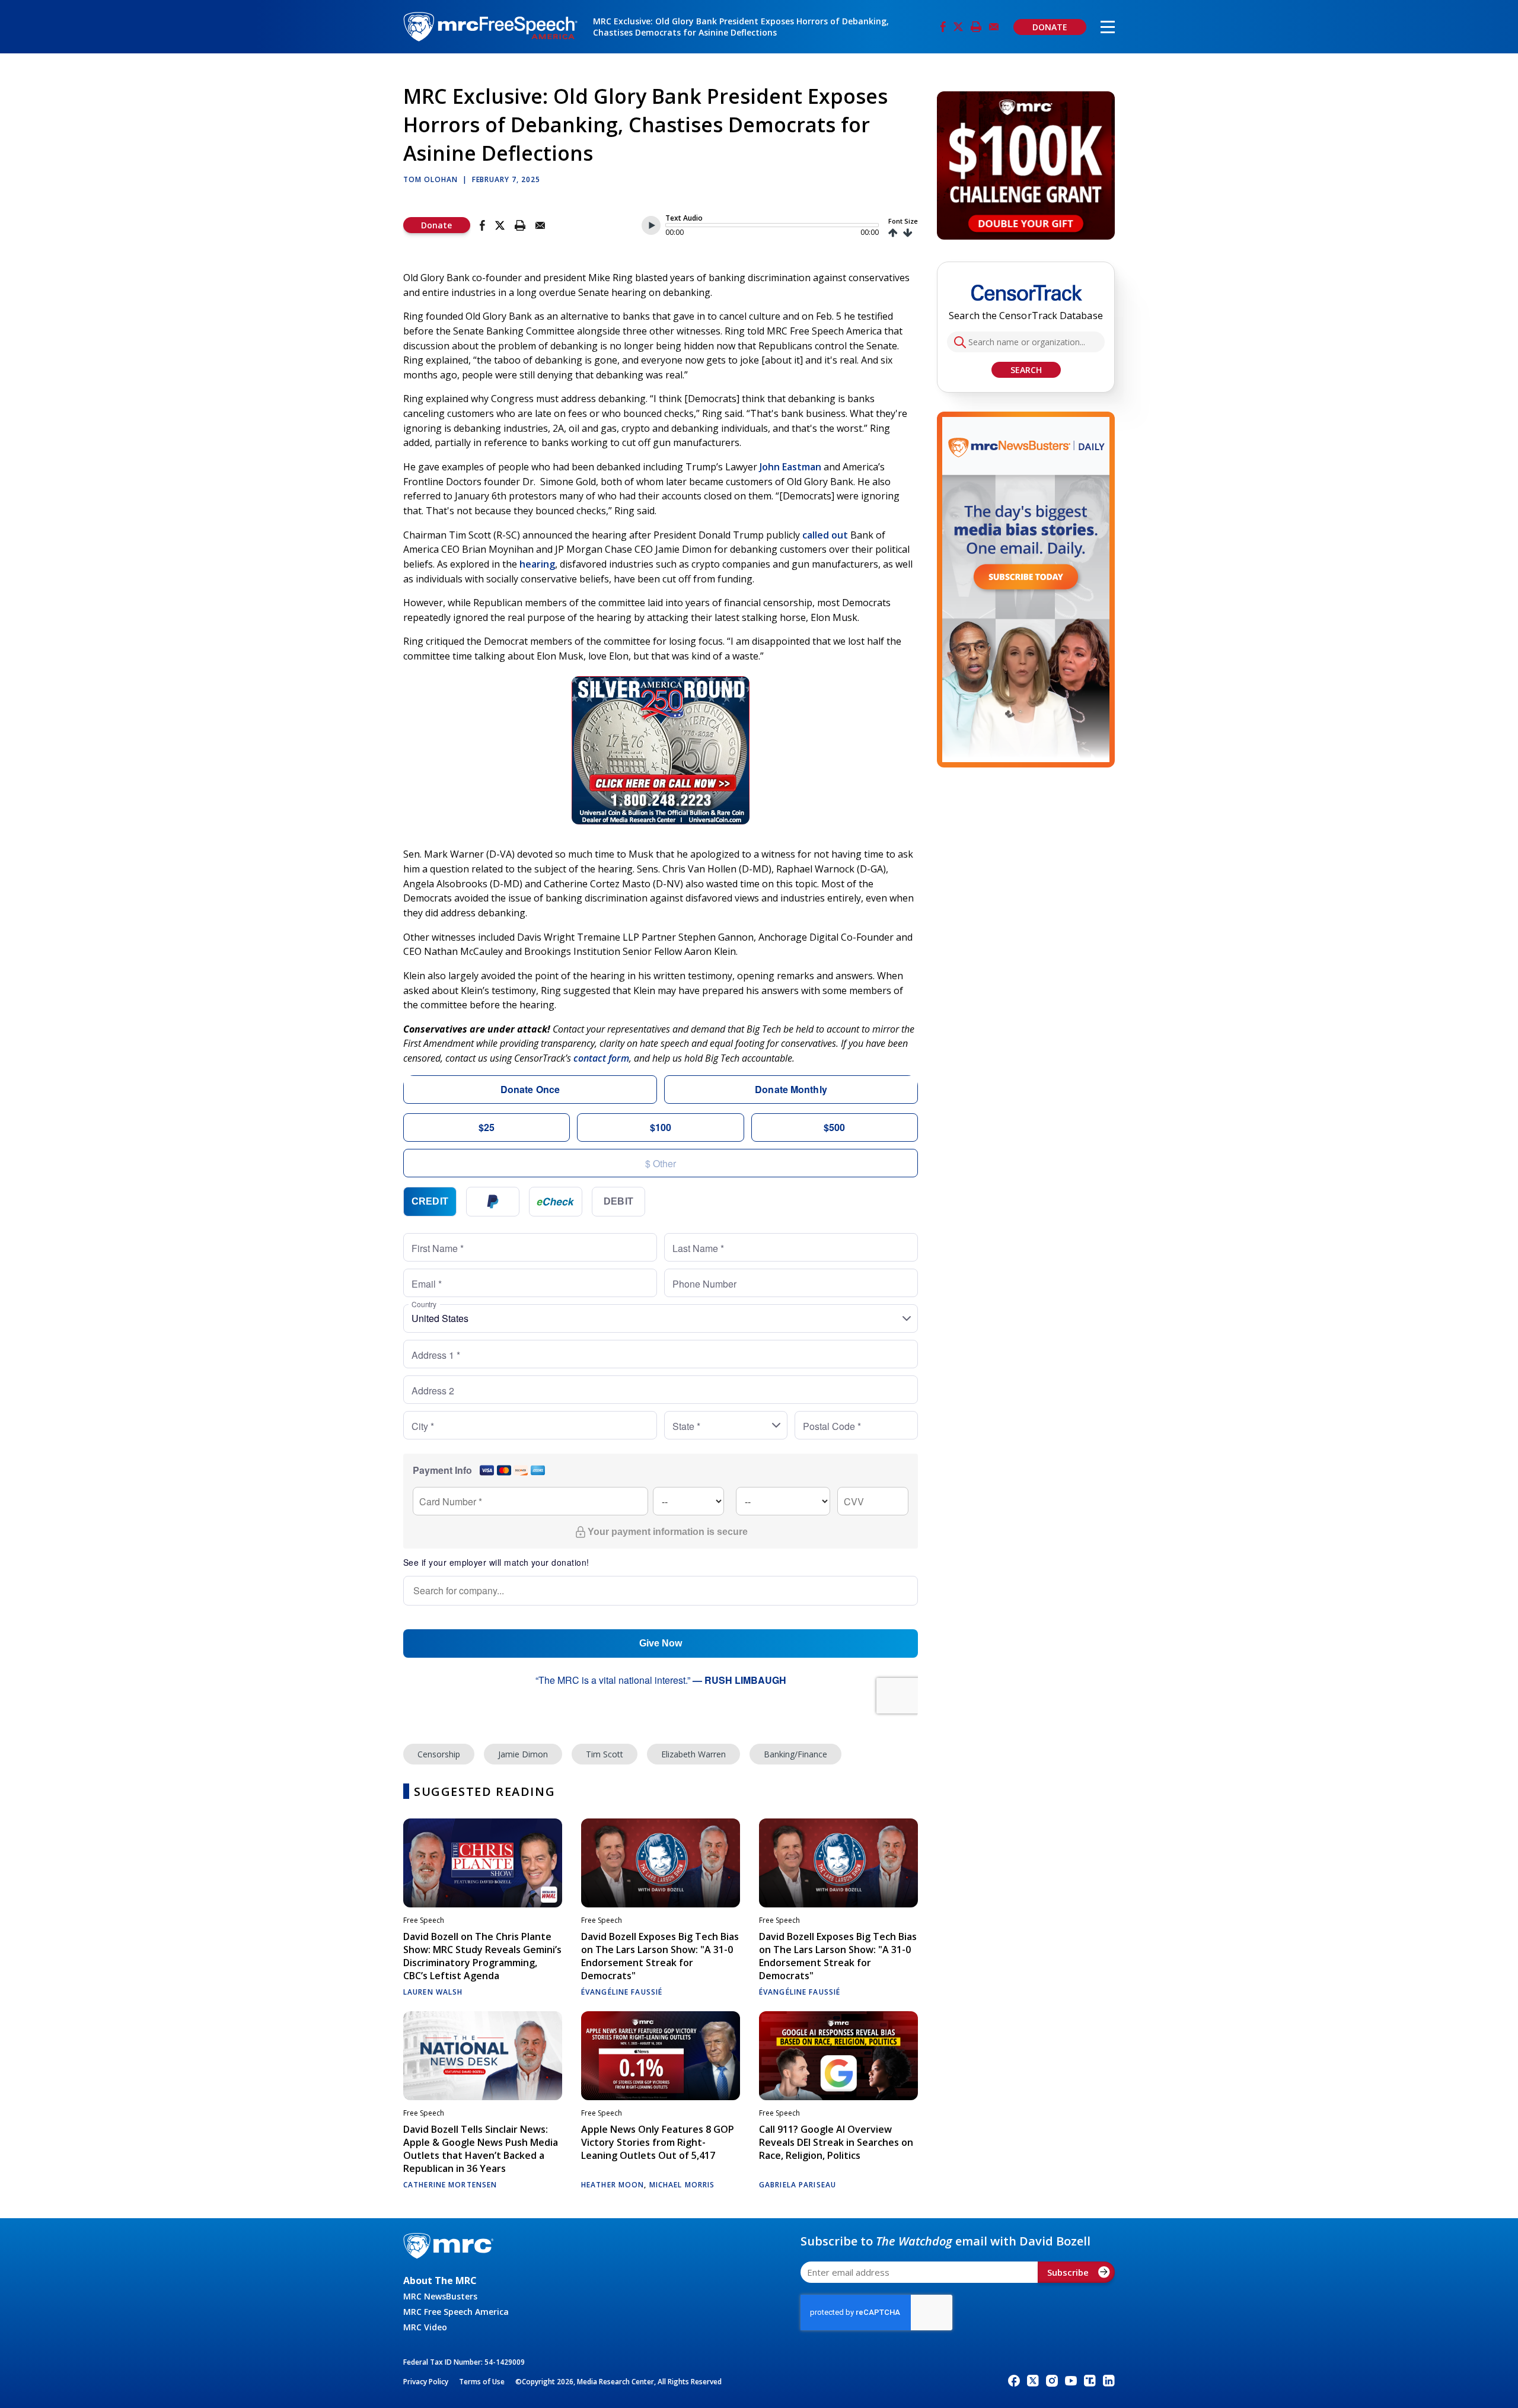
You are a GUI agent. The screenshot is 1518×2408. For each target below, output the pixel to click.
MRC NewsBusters (440, 2296)
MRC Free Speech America (456, 2312)
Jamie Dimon (523, 1754)
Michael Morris (682, 2185)
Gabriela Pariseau (798, 2185)
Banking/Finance (795, 1754)
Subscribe (1068, 2272)
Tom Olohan (430, 179)
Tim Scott (605, 1754)
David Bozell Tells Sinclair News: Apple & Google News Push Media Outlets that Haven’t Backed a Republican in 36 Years (481, 2149)
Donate (436, 225)
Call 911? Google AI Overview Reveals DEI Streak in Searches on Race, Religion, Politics (836, 2142)
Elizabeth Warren (693, 1754)
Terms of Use (482, 2382)
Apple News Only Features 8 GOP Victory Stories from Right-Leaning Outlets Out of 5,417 (658, 2142)
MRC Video (425, 2327)
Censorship (439, 1754)
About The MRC (440, 2280)
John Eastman (790, 467)
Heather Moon (613, 2185)
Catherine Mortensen (450, 2185)
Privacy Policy (426, 2382)
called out (825, 535)
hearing (537, 564)
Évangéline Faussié (622, 1992)
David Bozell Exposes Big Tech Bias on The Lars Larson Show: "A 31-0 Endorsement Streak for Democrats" (660, 1956)
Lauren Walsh (433, 1992)
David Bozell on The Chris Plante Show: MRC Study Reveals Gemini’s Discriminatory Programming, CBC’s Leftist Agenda (482, 1956)
